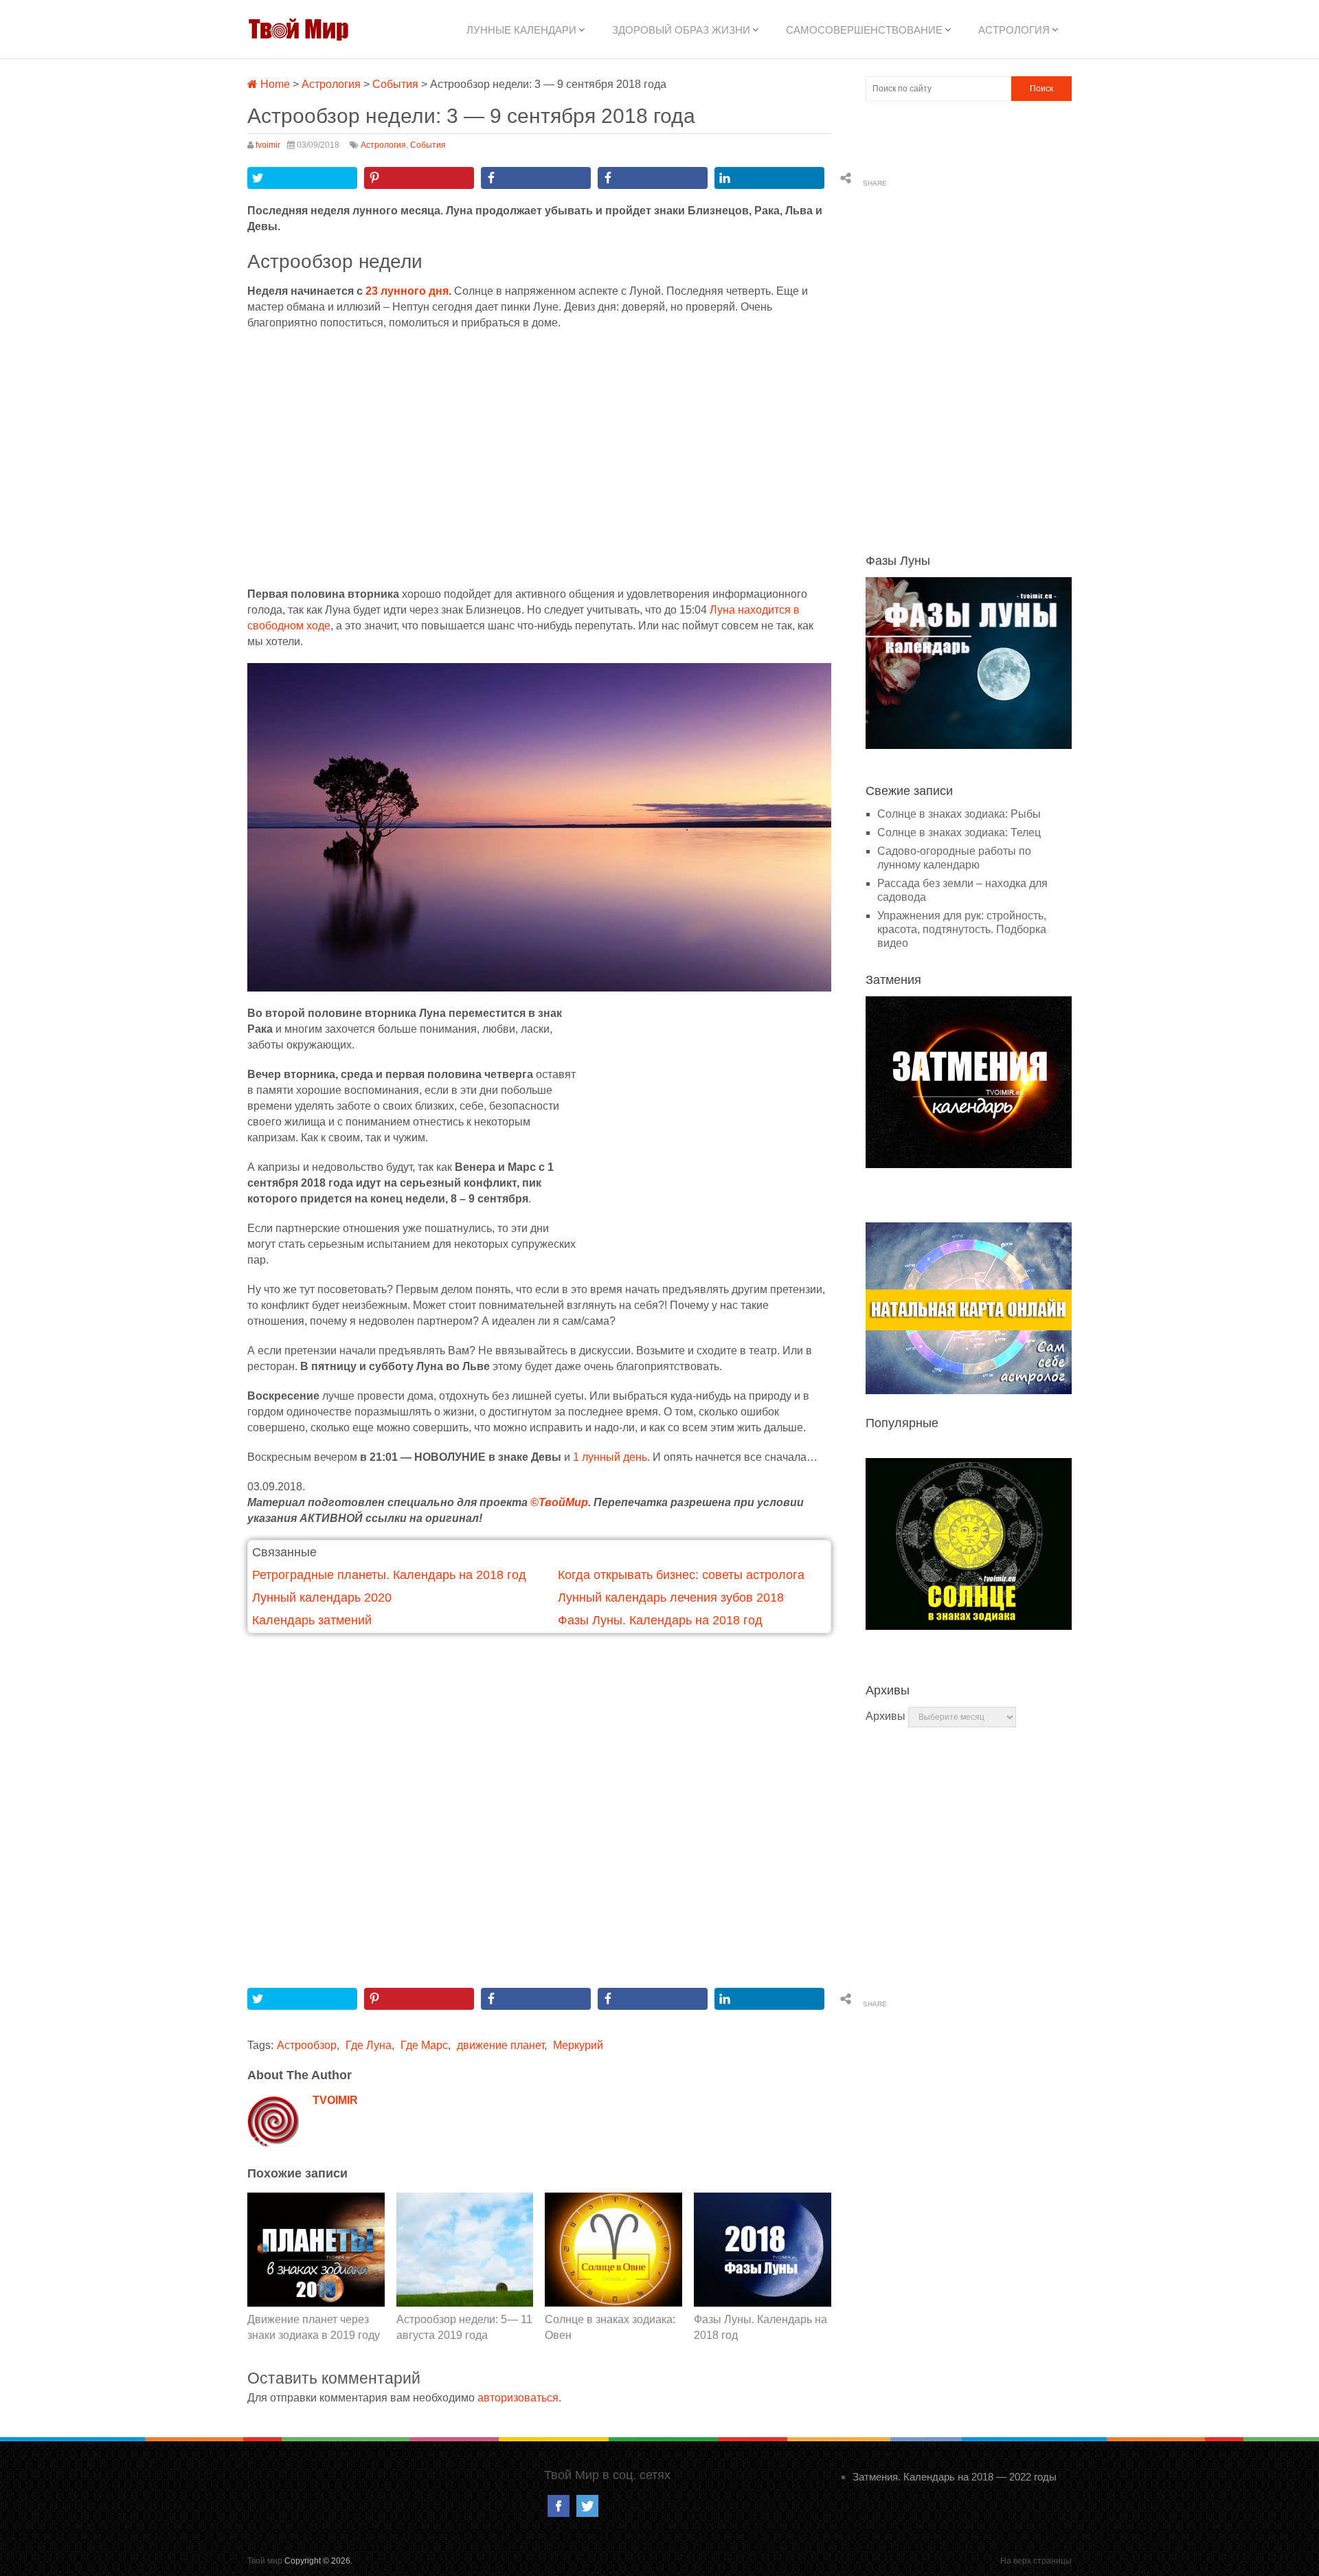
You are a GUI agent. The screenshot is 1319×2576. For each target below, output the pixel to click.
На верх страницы (1036, 2561)
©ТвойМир (559, 1502)
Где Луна (369, 2045)
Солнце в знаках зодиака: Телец (959, 832)
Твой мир (265, 2561)
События (395, 84)
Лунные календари (521, 30)
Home (274, 84)
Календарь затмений (312, 1620)
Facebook (559, 2506)
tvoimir (268, 145)
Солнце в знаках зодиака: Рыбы (959, 814)
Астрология (1014, 30)
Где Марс (424, 2045)
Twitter (587, 2506)
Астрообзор (307, 2045)
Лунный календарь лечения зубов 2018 (671, 1598)
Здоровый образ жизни (681, 30)
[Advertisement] (539, 458)
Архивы (886, 1716)
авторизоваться (518, 2398)
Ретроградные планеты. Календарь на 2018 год (389, 1575)
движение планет (500, 2045)
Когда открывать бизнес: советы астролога (681, 1575)
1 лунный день (610, 1457)
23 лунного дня (407, 291)
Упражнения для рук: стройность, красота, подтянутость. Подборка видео (962, 929)
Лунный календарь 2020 (322, 1598)
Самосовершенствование (864, 30)
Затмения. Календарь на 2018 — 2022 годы (955, 2477)
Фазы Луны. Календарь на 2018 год (660, 1620)
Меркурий (578, 2045)
